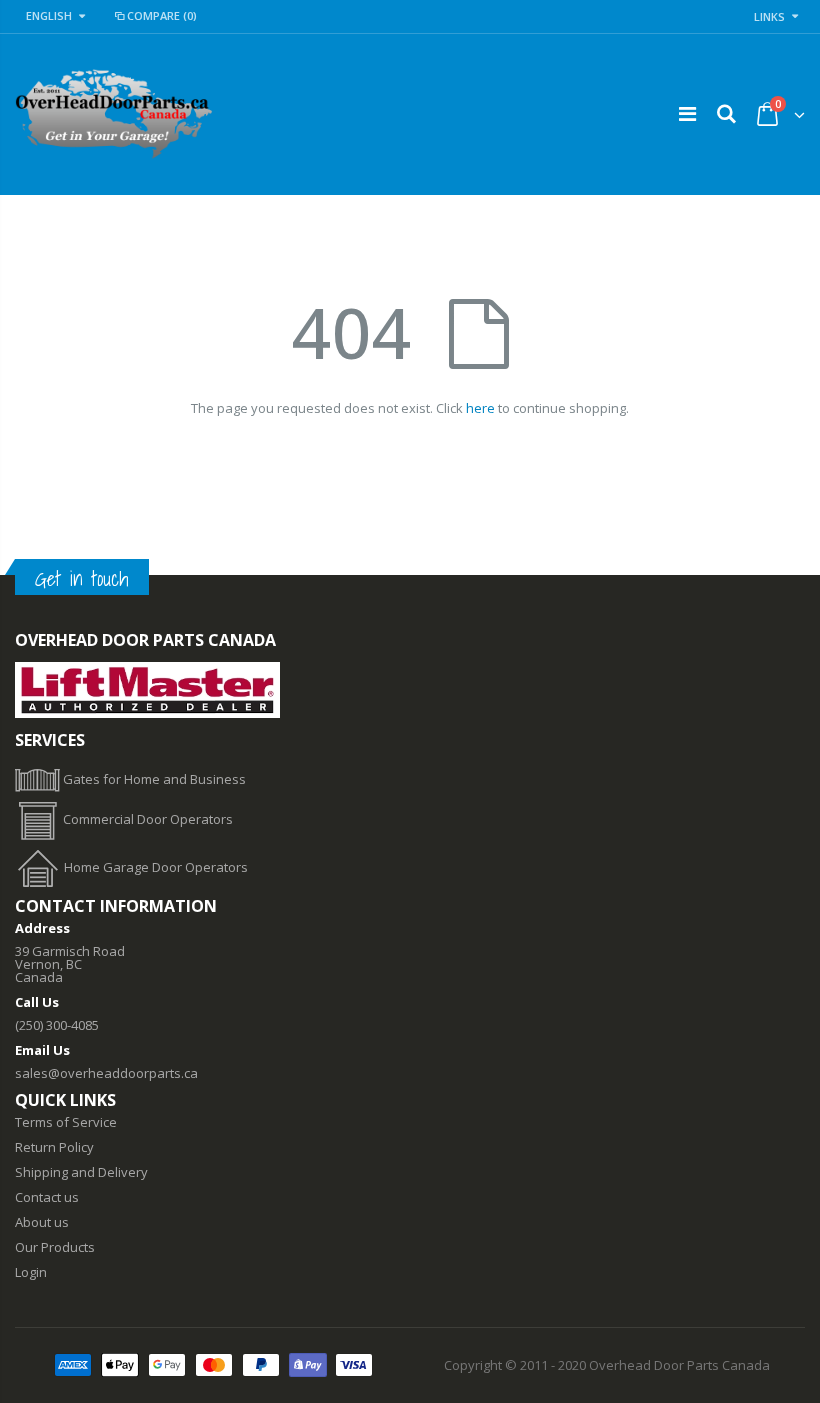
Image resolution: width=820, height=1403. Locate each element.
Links (769, 16)
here (480, 408)
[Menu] (687, 113)
